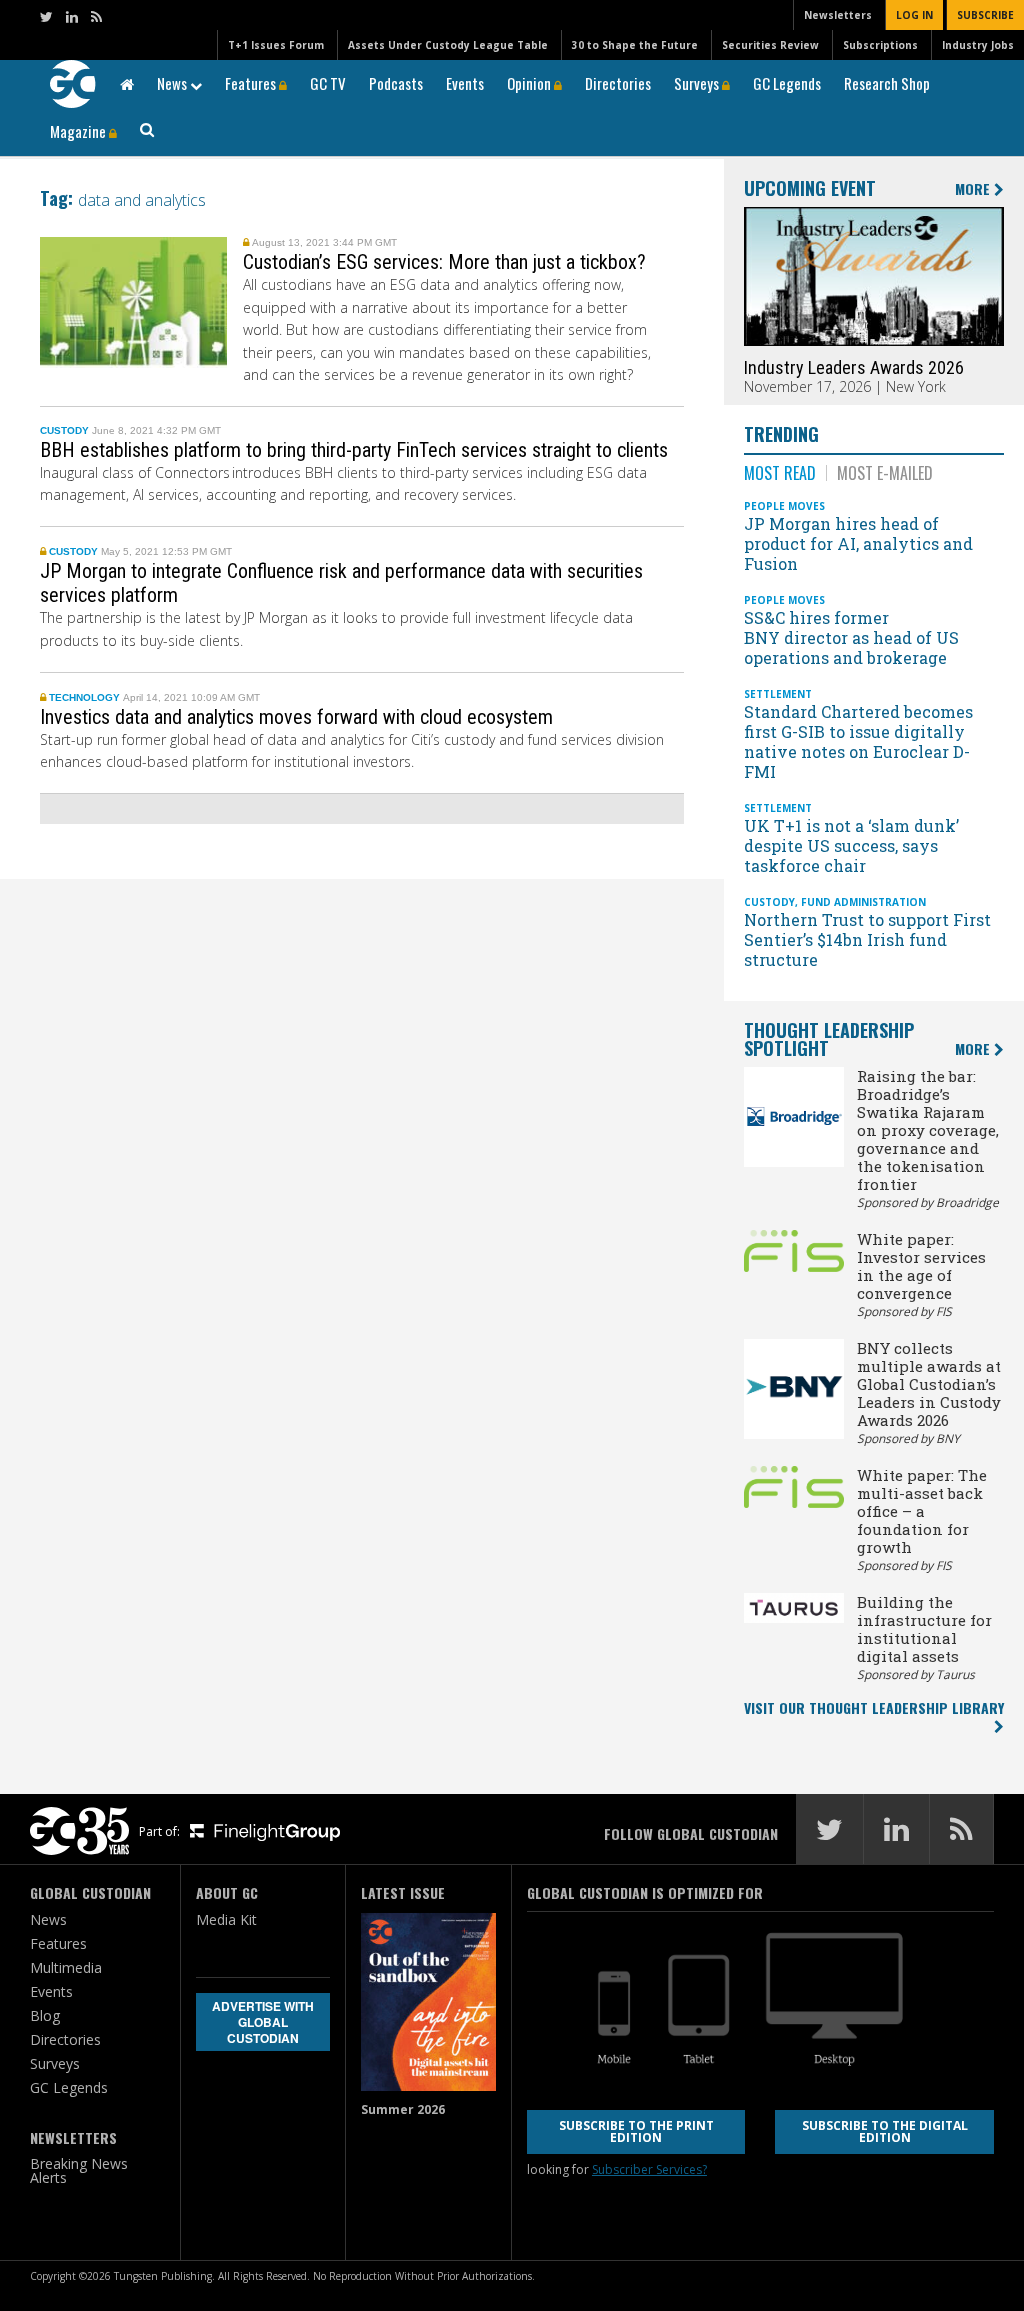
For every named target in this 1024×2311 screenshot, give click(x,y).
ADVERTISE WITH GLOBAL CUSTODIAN (263, 2022)
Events (465, 83)
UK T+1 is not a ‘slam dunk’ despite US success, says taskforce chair (851, 845)
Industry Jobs (978, 45)
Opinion (530, 83)
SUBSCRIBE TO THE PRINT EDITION (636, 2131)
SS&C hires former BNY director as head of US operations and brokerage (851, 637)
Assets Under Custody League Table (448, 45)
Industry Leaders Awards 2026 (854, 367)
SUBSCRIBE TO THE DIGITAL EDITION (885, 2131)
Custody (64, 430)
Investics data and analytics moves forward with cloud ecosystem (296, 717)
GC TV (328, 83)
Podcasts (396, 83)
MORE (974, 189)
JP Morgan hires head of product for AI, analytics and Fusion (858, 543)
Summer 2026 (403, 2109)
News (173, 83)
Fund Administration (863, 902)
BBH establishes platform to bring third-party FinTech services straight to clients (356, 450)
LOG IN (914, 15)
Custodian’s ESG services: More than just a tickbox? (444, 262)
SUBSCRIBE (985, 15)
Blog (45, 2015)
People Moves (784, 506)
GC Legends (787, 83)
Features (252, 83)
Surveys (698, 83)
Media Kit (226, 1919)
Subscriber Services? (649, 2169)
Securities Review (770, 45)
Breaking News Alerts (79, 2170)
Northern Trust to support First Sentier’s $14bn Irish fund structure (867, 939)
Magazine (79, 131)
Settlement (778, 694)
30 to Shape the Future (635, 45)
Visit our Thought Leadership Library (874, 1707)
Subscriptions (880, 45)
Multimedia (66, 1967)
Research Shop (887, 83)
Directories (618, 83)
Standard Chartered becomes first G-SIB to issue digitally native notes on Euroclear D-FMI (858, 741)
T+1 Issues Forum (276, 45)
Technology (84, 697)
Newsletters (838, 15)
